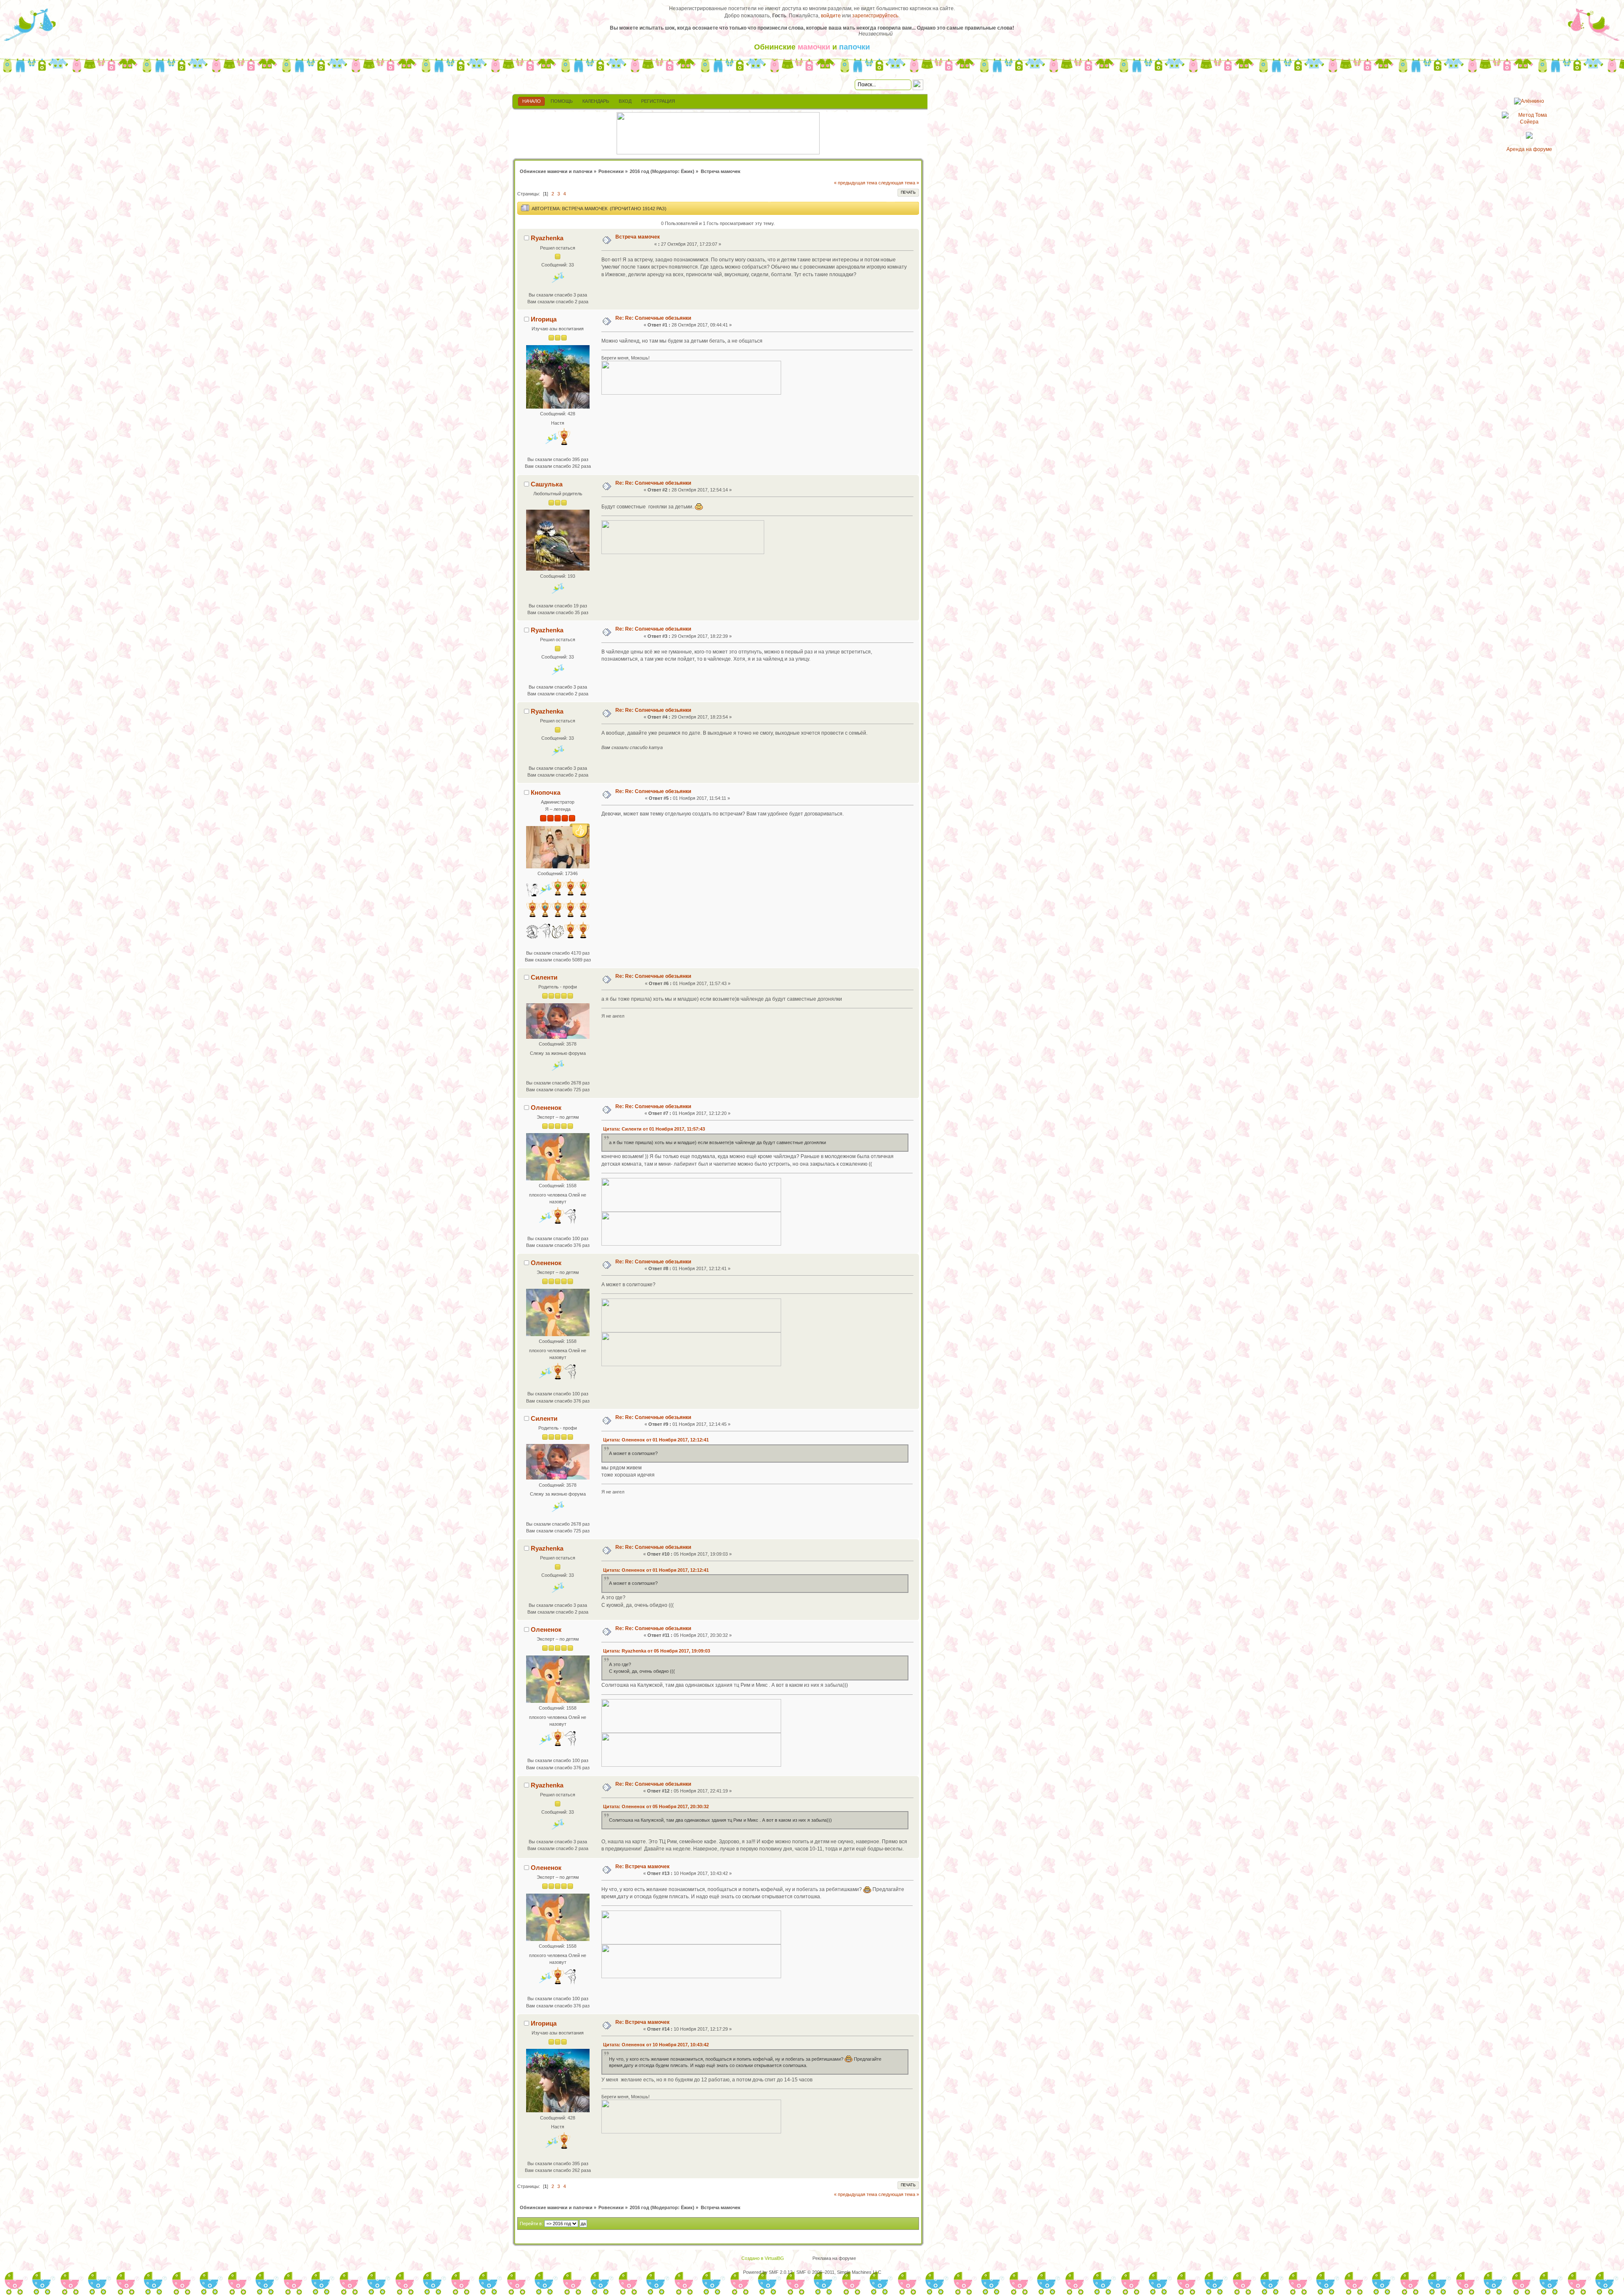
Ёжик (687, 171)
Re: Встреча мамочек (642, 1867)
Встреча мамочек (638, 237)
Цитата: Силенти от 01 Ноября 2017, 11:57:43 (654, 1129)
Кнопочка (546, 792)
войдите (831, 16)
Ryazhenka (547, 238)
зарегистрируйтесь (875, 16)
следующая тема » (899, 183)
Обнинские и (812, 47)
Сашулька (547, 484)
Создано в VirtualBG (763, 2258)
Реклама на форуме (834, 2258)
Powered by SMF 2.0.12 (768, 2272)
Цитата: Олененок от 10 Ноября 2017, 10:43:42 (656, 2045)
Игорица (544, 319)
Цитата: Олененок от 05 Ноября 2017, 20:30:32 (656, 1806)
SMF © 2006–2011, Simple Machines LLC (839, 2272)
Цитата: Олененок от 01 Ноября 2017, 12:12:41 (656, 1440)
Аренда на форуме (1529, 149)
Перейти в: (531, 2224)
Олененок (546, 1108)
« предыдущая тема (856, 183)
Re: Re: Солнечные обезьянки (653, 318)
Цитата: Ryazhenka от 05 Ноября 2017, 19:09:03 (657, 1651)
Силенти (544, 977)
